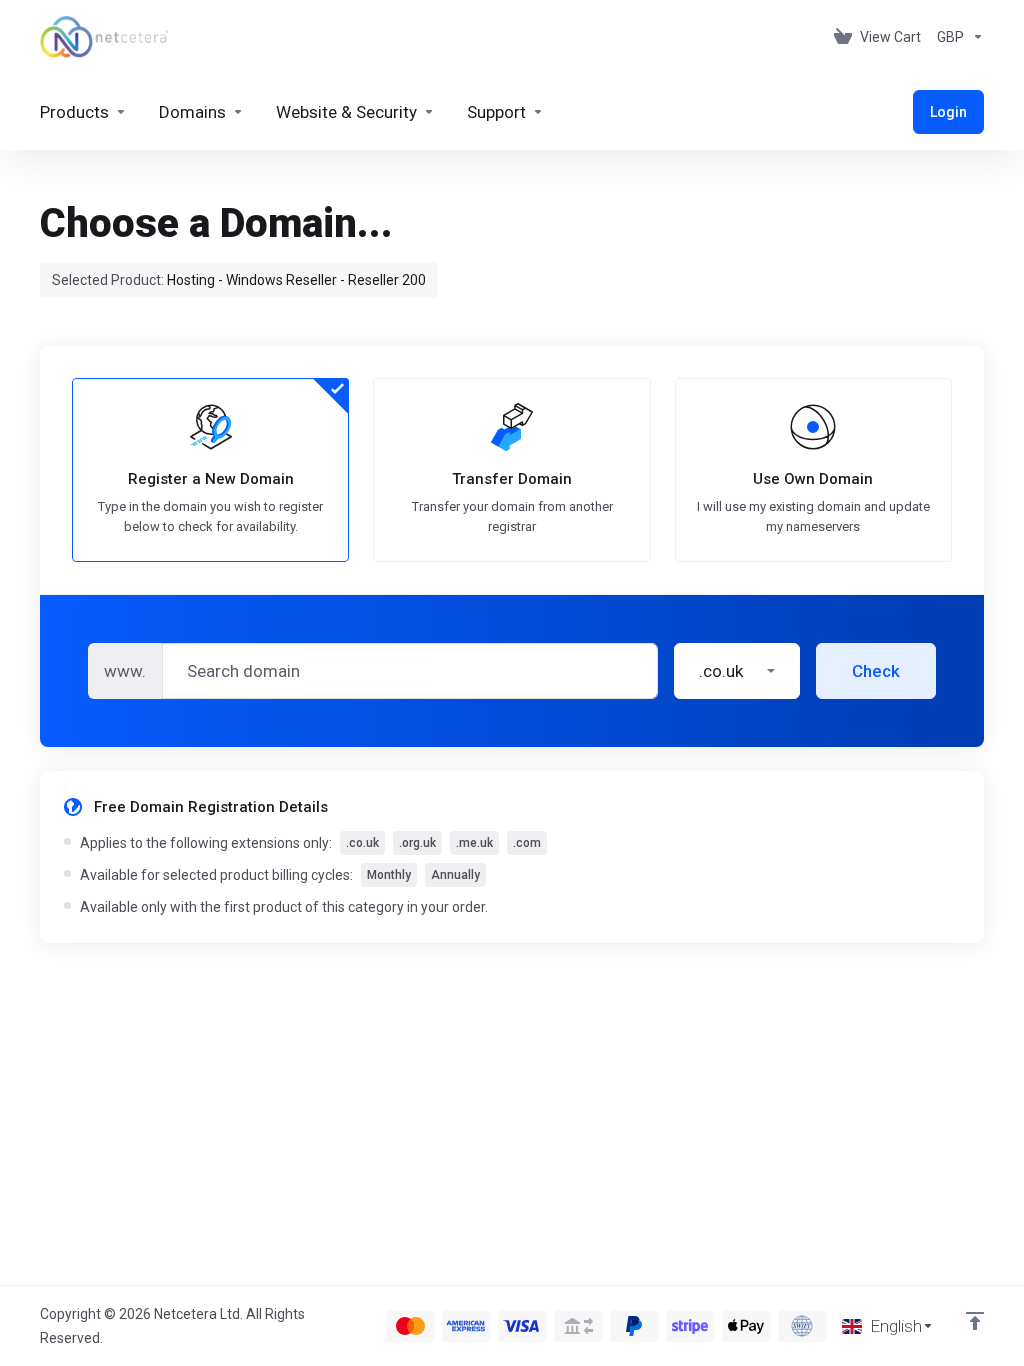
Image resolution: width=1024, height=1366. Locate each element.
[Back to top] (975, 1321)
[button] (737, 671)
